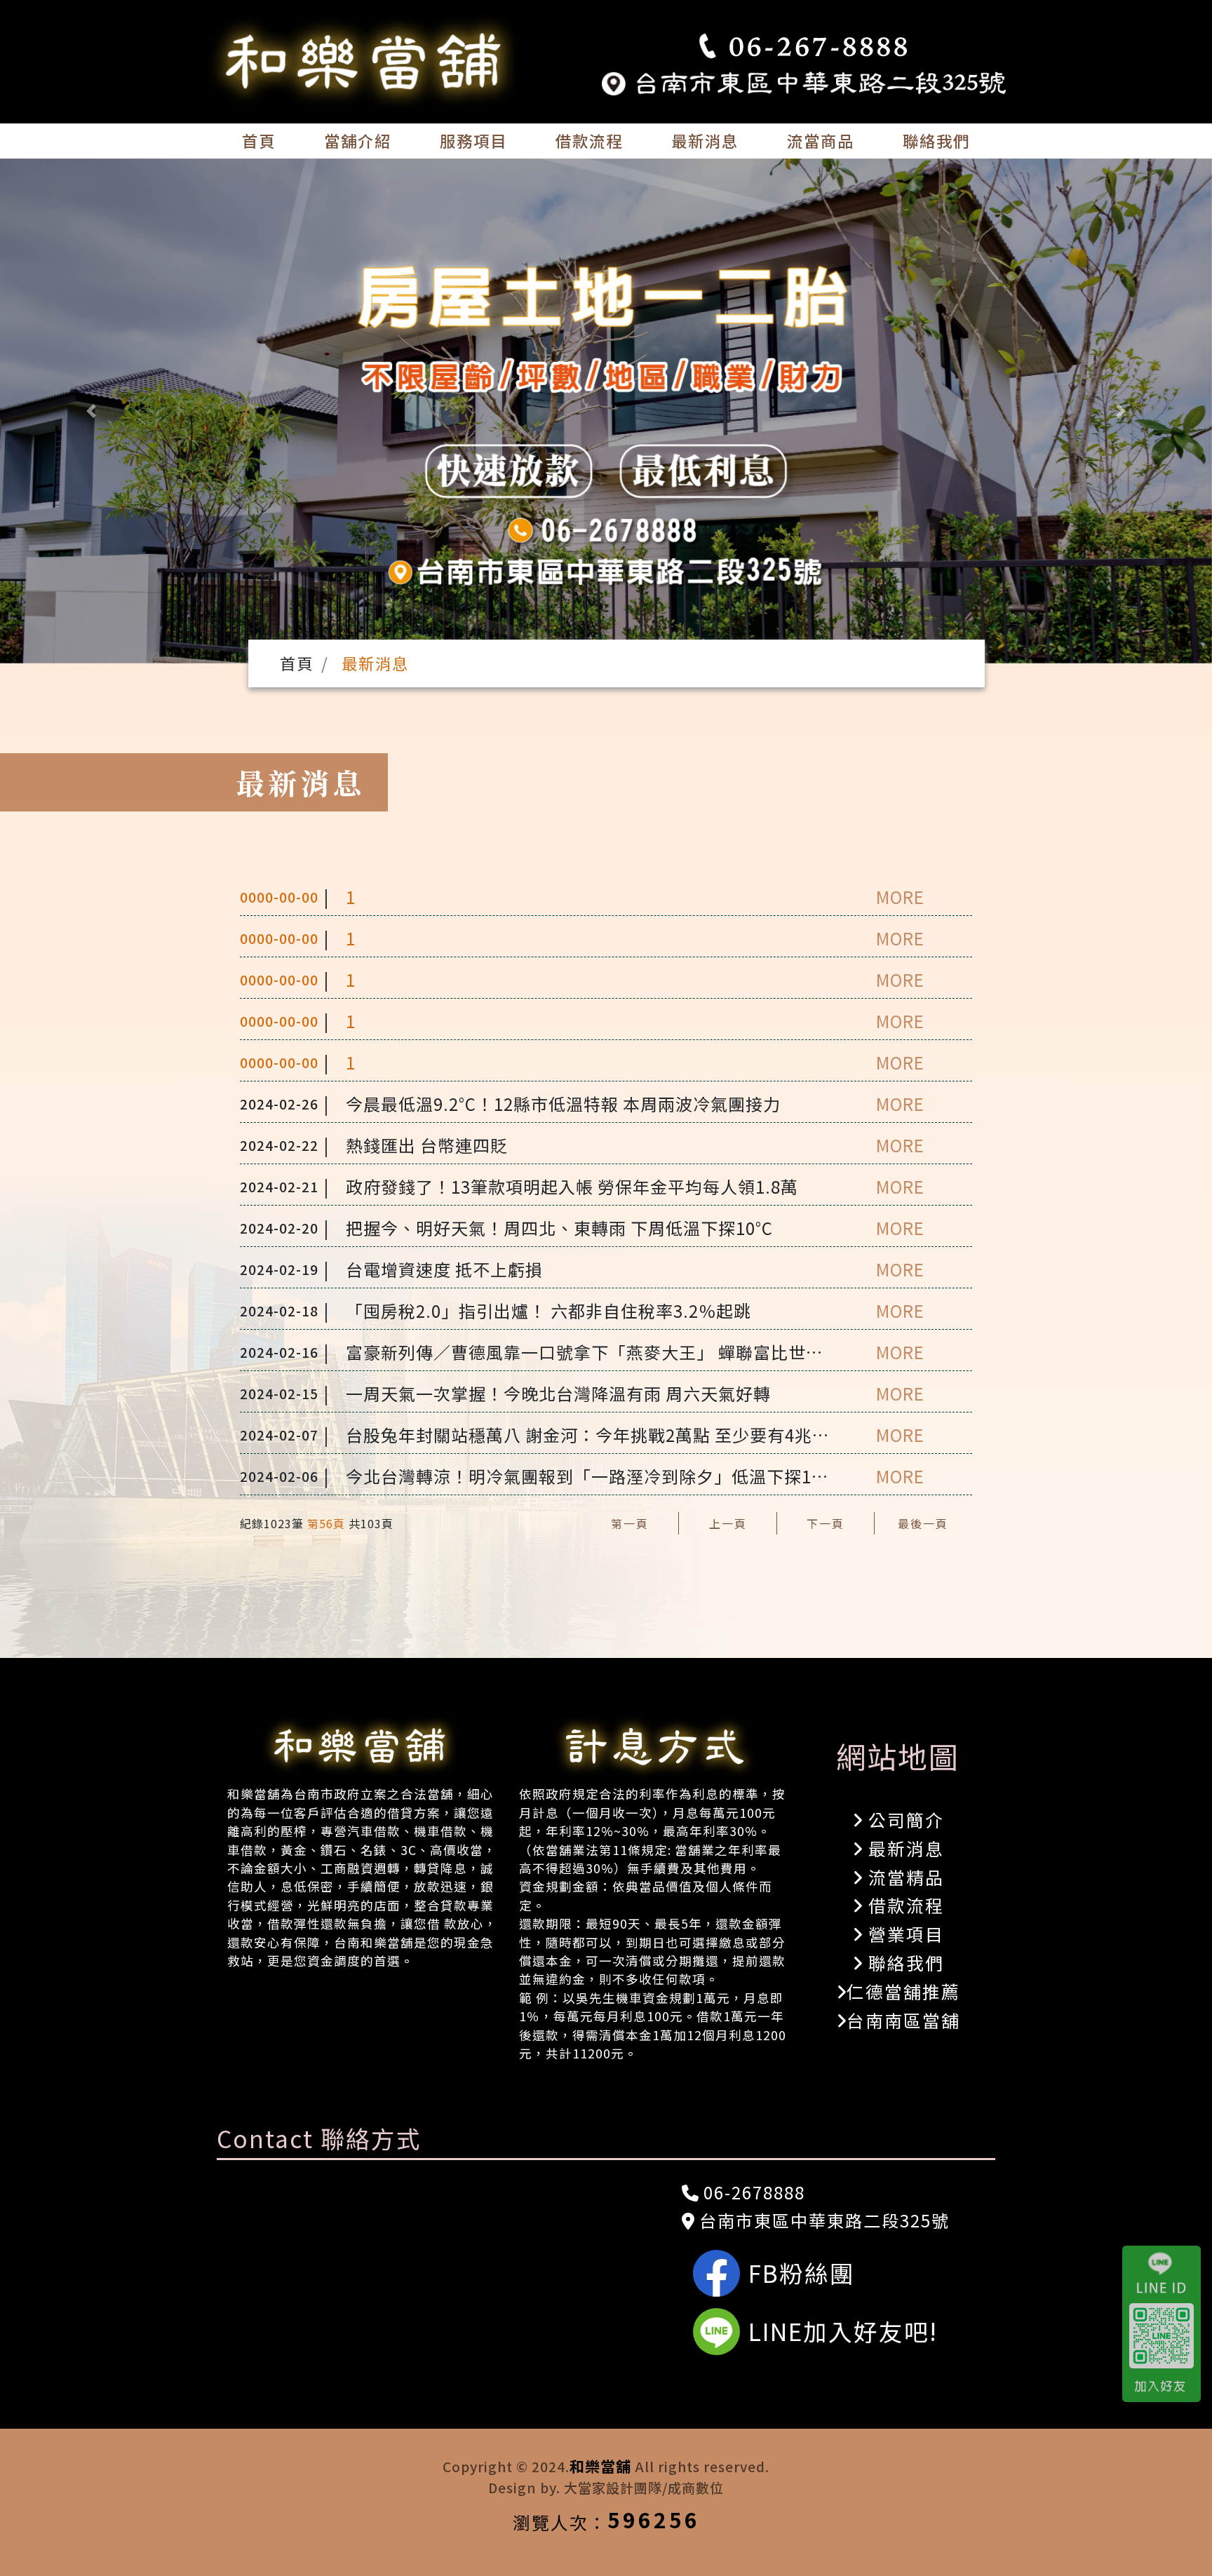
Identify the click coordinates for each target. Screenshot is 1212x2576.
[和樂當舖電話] (804, 47)
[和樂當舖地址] (804, 80)
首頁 (259, 140)
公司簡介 (903, 1819)
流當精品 (903, 1877)
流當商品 (821, 140)
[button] (91, 411)
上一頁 (728, 1523)
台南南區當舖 (903, 2020)
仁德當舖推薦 (903, 1991)
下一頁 (826, 1523)
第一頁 (630, 1523)
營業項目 (903, 1934)
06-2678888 (752, 2192)
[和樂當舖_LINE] (1167, 2324)
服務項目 (473, 140)
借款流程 (589, 140)
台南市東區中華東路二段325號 (822, 2220)
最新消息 (705, 140)
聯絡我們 (936, 140)
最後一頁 (923, 1523)
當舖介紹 (358, 140)
